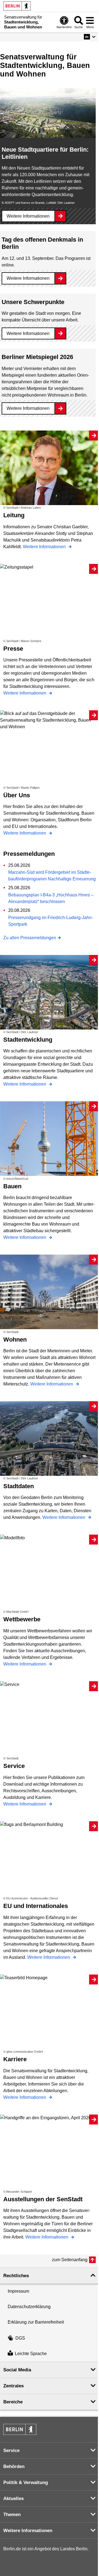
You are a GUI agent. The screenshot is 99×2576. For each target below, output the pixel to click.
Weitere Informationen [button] (28, 2531)
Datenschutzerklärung (29, 2307)
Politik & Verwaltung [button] (26, 2483)
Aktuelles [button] (13, 2499)
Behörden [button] (14, 2467)
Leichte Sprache (31, 2354)
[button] (90, 37)
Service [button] (11, 2450)
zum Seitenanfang (70, 2260)
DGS (20, 2338)
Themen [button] (12, 2515)
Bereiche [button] (13, 2402)
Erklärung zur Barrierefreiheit (36, 2322)
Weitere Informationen (28, 216)
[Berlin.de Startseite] (17, 6)
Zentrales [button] (13, 2386)
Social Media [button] (17, 2370)
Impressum (18, 2291)
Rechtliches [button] (16, 2276)
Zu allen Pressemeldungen (30, 938)
